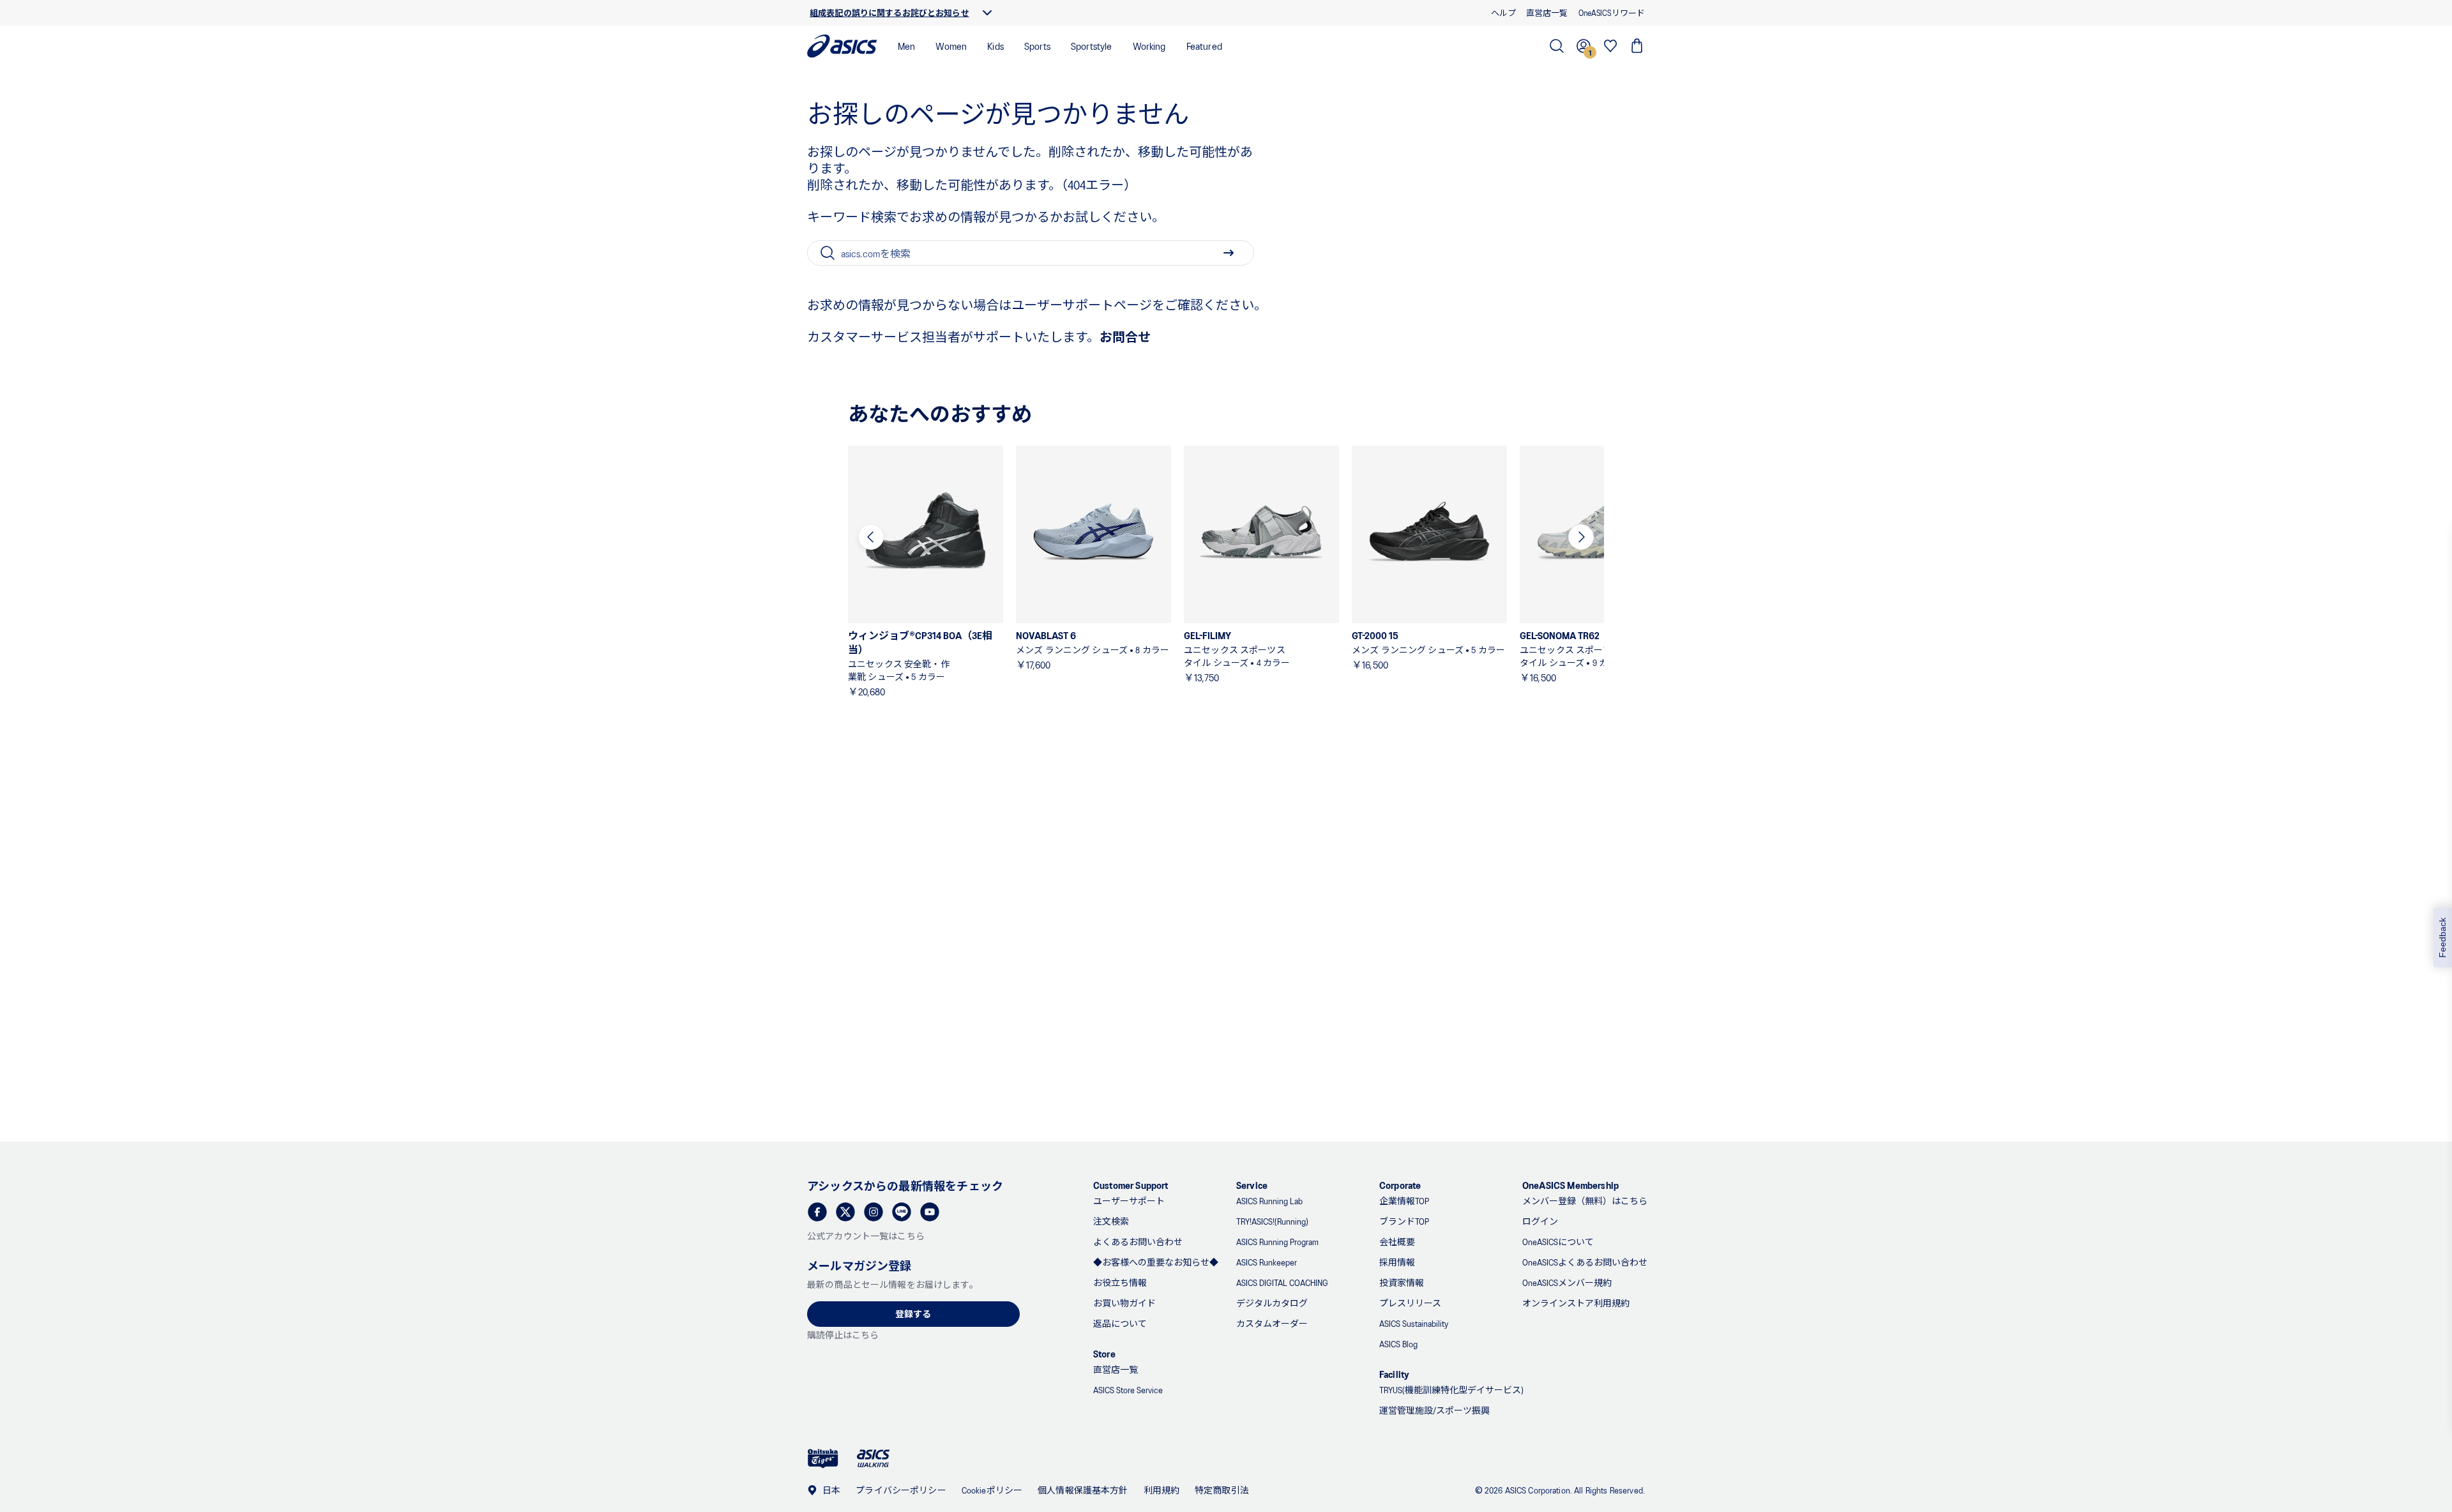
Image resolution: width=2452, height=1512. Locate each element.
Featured (1204, 46)
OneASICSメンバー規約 (1567, 1282)
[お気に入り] (1610, 46)
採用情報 (1397, 1262)
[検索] (1557, 46)
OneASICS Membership (1570, 1185)
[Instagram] (874, 1212)
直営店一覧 (1116, 1369)
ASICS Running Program (1277, 1242)
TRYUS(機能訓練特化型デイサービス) (1451, 1390)
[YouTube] (930, 1212)
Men (906, 46)
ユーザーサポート (1129, 1201)
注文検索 (1111, 1221)
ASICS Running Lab (1269, 1201)
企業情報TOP (1404, 1201)
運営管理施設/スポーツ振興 (1434, 1410)
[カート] (1637, 46)
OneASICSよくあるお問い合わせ (1585, 1262)
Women (951, 46)
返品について (1120, 1323)
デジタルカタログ (1272, 1303)
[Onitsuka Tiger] (823, 1459)
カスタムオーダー (1272, 1323)
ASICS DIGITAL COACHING (1282, 1282)
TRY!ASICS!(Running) (1272, 1221)
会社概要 (1397, 1242)
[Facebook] (817, 1212)
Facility (1394, 1374)
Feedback (2442, 938)
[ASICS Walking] (873, 1458)
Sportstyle (1092, 46)
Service (1252, 1185)
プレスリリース (1410, 1303)
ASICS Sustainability (1414, 1323)
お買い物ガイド (1124, 1303)
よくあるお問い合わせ (1138, 1242)
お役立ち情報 (1120, 1282)
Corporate (1400, 1185)
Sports (1037, 46)
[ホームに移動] (842, 46)
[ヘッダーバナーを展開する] (987, 13)
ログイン (1540, 1221)
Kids (995, 46)
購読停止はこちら (843, 1335)
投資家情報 (1402, 1282)
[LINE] (902, 1212)
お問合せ (1125, 336)
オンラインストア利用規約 (1576, 1303)
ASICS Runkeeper (1267, 1262)
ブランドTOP (1404, 1221)
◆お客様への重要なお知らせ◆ (1156, 1262)
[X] (845, 1212)
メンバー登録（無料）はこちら (1585, 1201)
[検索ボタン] (1229, 253)
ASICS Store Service (1128, 1390)
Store (1104, 1353)
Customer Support (1131, 1185)
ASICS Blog (1398, 1344)
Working (1149, 46)
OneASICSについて (1558, 1242)
